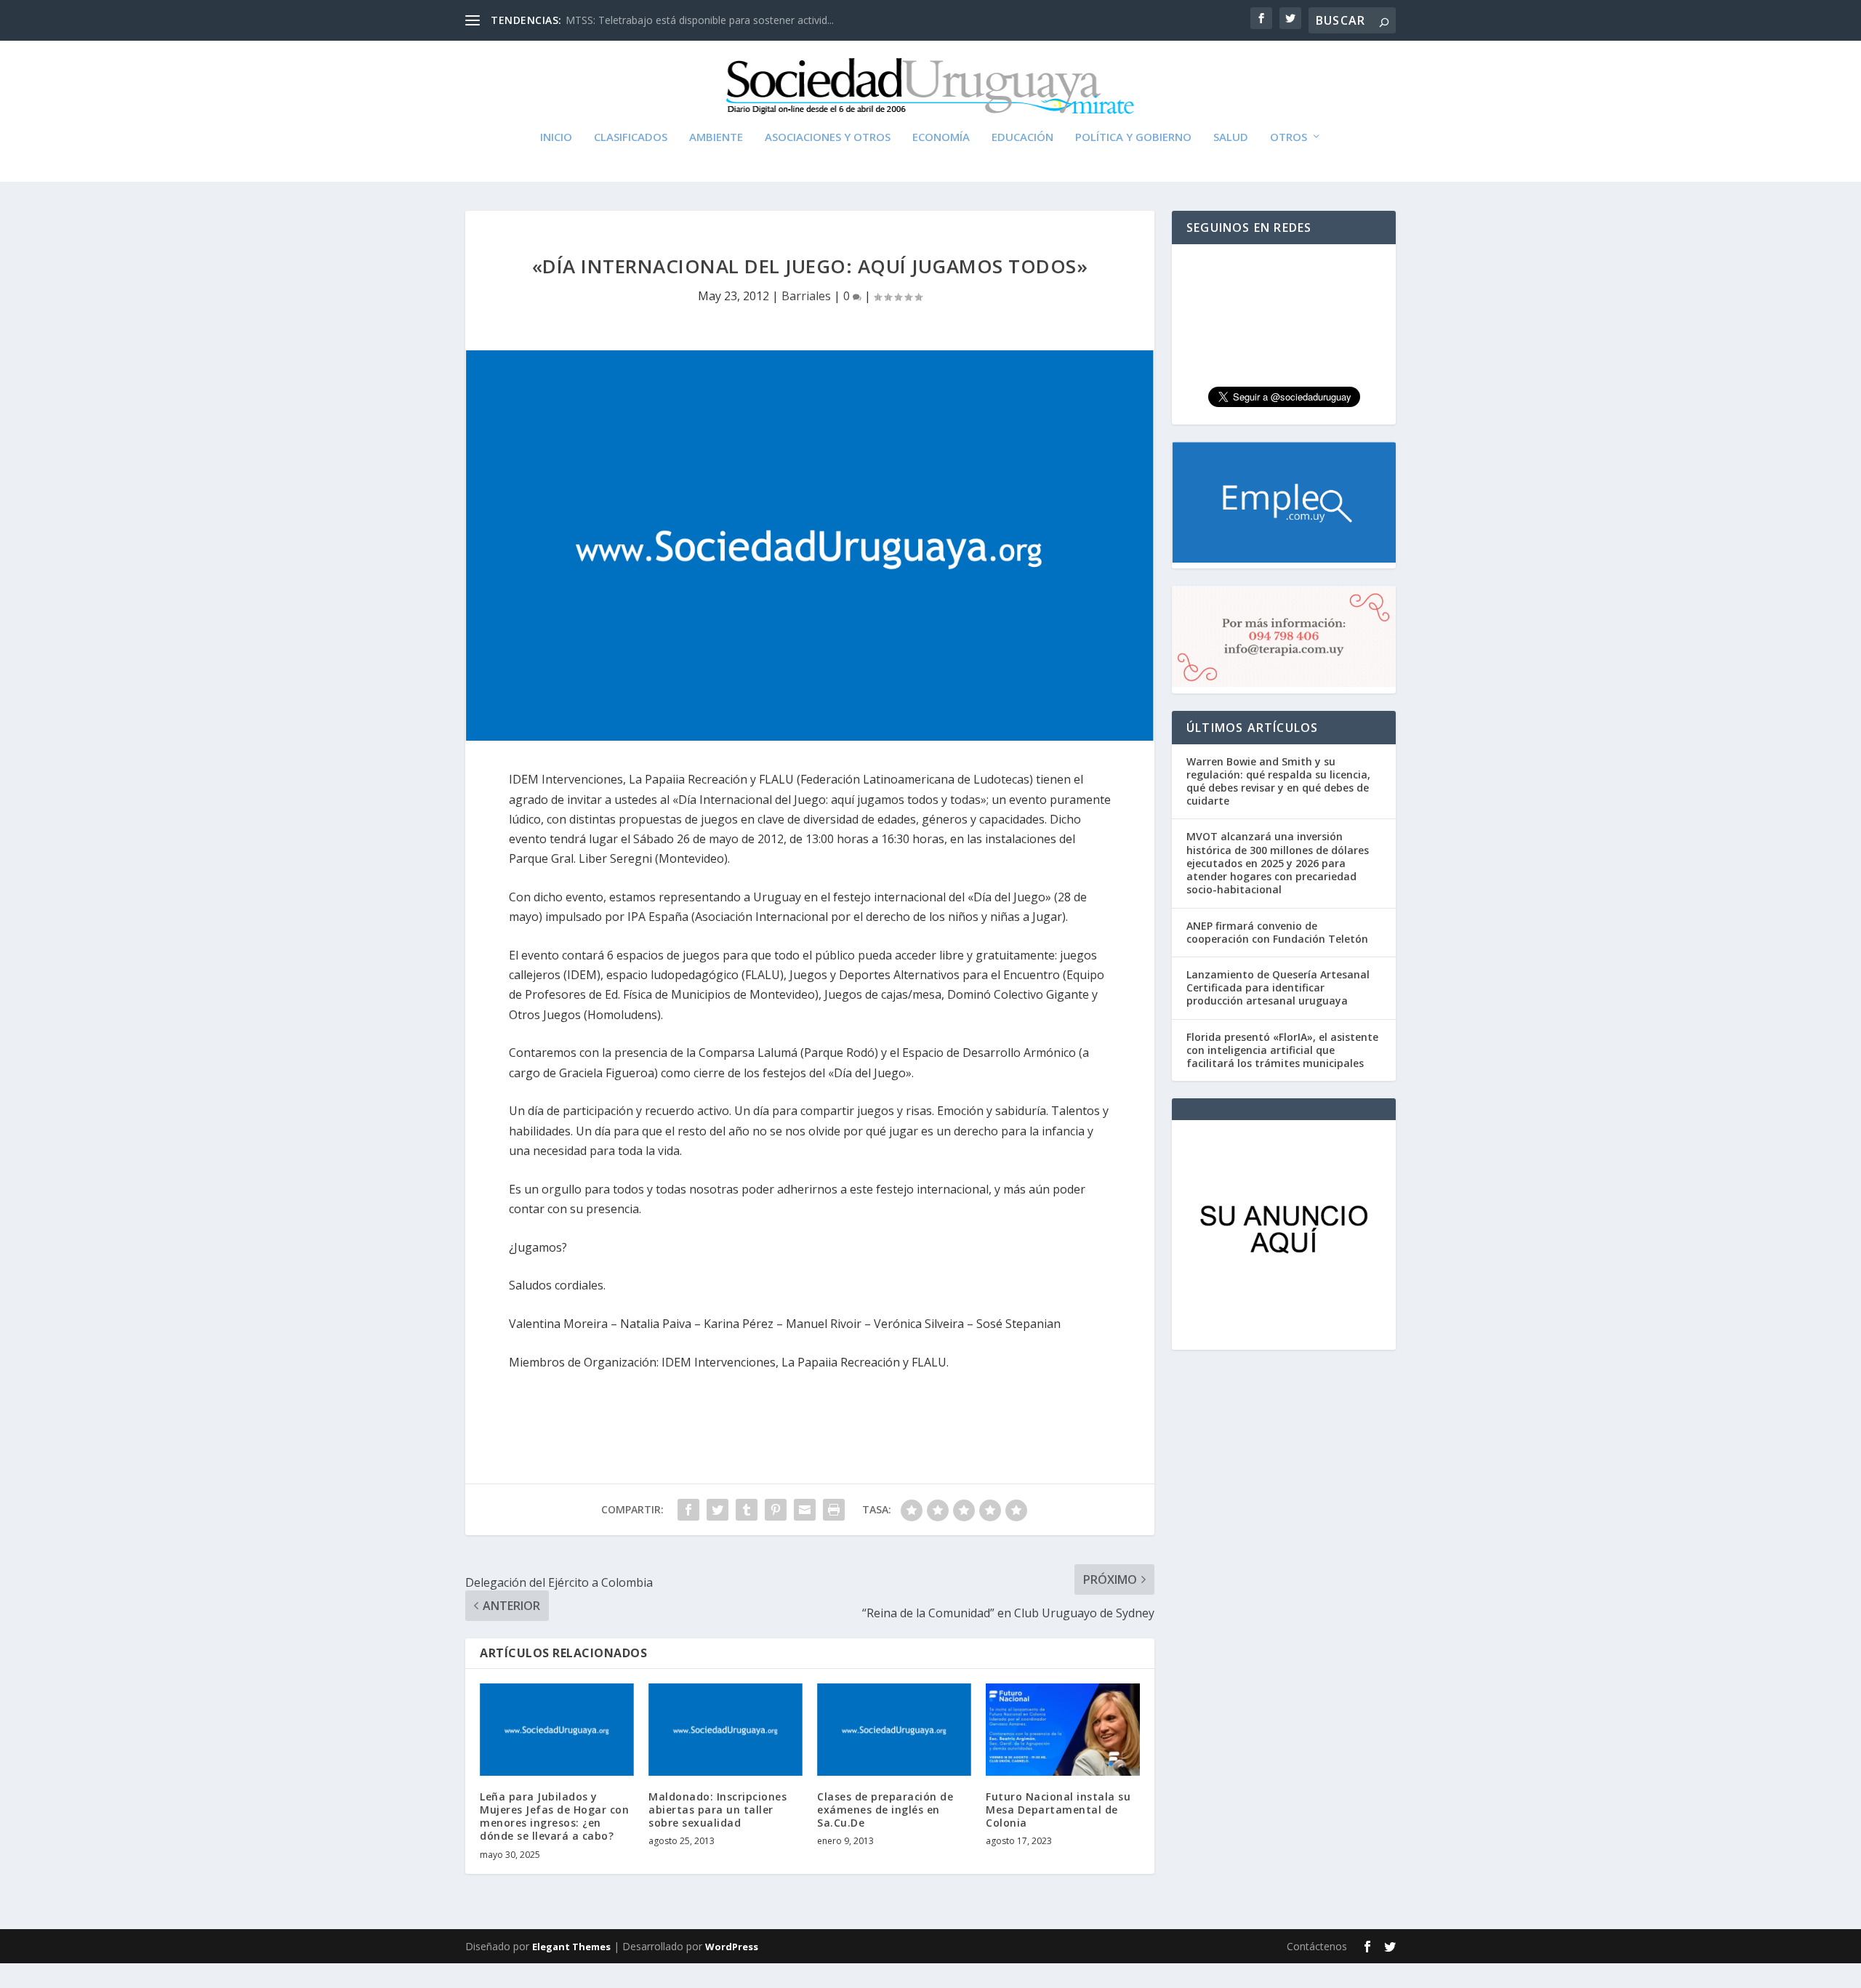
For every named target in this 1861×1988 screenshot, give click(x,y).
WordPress (732, 1947)
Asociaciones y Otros (828, 137)
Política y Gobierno (1133, 137)
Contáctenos (1317, 1946)
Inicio (556, 137)
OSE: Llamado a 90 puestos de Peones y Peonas (680, 20)
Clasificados (631, 137)
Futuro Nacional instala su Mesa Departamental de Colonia (1058, 1810)
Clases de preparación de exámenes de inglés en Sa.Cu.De (885, 1810)
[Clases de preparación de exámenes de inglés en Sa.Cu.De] (894, 1730)
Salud (1231, 137)
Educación (1022, 137)
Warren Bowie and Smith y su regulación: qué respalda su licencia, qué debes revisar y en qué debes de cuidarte (1278, 781)
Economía (941, 137)
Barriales (806, 296)
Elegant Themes (571, 1947)
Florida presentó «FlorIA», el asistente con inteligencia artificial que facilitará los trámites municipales (1282, 1050)
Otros (1289, 137)
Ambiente (716, 137)
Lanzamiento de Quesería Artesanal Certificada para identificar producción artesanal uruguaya (1278, 987)
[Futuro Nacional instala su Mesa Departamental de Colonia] (1063, 1730)
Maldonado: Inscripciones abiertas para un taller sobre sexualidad (718, 1810)
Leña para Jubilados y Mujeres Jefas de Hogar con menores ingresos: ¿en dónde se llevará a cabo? (554, 1816)
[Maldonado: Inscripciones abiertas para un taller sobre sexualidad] (725, 1730)
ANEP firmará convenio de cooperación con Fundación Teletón (1277, 932)
